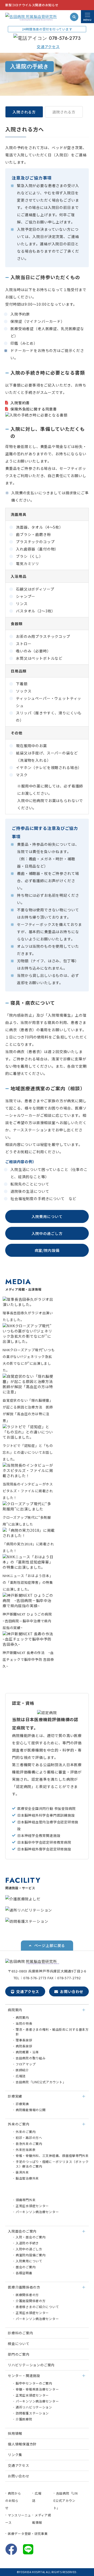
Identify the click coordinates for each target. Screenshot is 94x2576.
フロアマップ (26, 2064)
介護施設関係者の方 (31, 2301)
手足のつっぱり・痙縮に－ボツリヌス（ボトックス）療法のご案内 (52, 2164)
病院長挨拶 (24, 2046)
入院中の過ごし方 (47, 1233)
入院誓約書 (20, 403)
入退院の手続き (27, 2243)
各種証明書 (24, 2273)
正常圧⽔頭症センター (32, 2206)
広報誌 (21, 2076)
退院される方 (64, 112)
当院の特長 (24, 2023)
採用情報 (15, 2433)
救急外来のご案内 (29, 2144)
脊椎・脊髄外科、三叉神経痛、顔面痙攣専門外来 (52, 2155)
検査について (19, 2344)
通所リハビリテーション (34, 2407)
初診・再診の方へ (29, 2138)
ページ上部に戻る (50, 1945)
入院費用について (47, 1216)
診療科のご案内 (20, 2333)
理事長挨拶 (24, 2040)
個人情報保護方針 (22, 2444)
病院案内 (22, 2017)
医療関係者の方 (27, 2295)
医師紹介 (22, 2070)
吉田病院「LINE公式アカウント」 (41, 2082)
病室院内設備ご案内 (31, 2255)
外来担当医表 (26, 2149)
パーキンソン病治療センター (37, 2212)
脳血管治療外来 (27, 2178)
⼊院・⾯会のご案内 (31, 2237)
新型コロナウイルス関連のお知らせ (32, 5)
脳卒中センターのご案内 (34, 2383)
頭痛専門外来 (26, 2200)
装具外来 (22, 2172)
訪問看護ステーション (32, 2413)
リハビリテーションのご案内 (31, 2365)
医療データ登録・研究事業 (28, 2533)
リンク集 (15, 2455)
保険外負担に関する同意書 (34, 409)
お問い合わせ (72, 1991)
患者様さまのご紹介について (37, 2307)
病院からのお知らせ (13, 2500)
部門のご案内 (19, 2354)
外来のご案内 (26, 2132)
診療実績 (22, 2104)
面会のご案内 (26, 2267)
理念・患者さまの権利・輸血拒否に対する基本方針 (52, 2032)
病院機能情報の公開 (31, 2110)
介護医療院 (24, 2419)
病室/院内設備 (47, 1250)
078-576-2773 (65, 38)
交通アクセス (28, 1991)
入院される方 (24, 112)
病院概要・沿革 (27, 2052)
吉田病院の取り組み (31, 2058)
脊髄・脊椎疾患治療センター (37, 2389)
